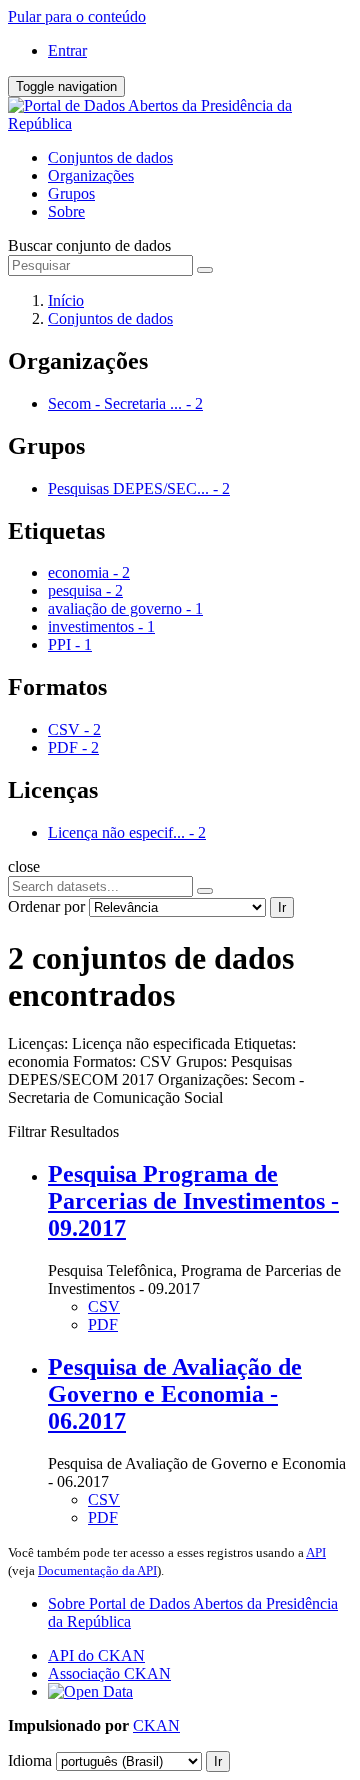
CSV (104, 1306)
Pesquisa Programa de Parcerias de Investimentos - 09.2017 (193, 1201)
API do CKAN (96, 1655)
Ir (282, 907)
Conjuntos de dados (110, 157)
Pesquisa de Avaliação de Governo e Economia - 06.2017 (175, 1394)
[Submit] (205, 270)
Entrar (67, 50)
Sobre (66, 211)
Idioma (30, 1760)
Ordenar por (46, 906)
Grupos (71, 193)
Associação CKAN (109, 1673)
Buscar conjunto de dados (89, 245)
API (316, 1552)
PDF (103, 1324)
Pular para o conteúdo (77, 16)
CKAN (156, 1725)
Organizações (91, 175)
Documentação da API (97, 1570)
